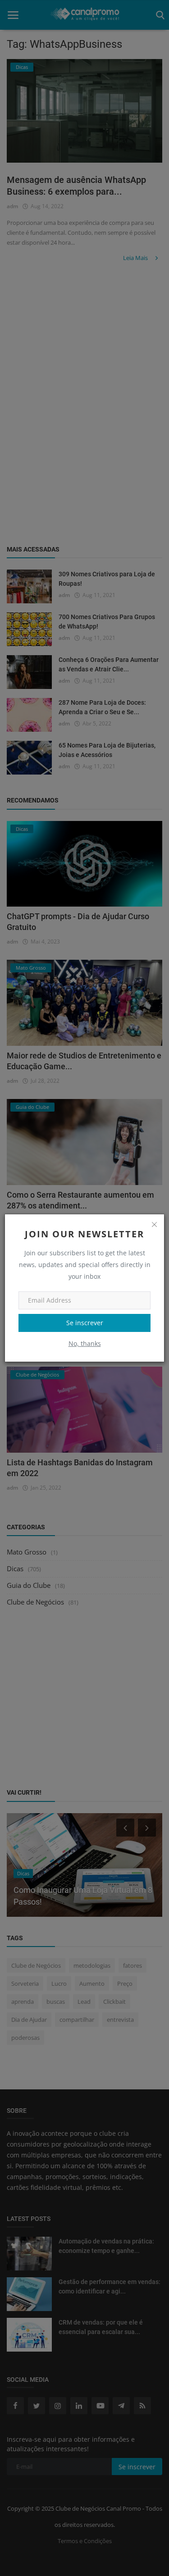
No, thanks (85, 1343)
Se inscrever (85, 1323)
